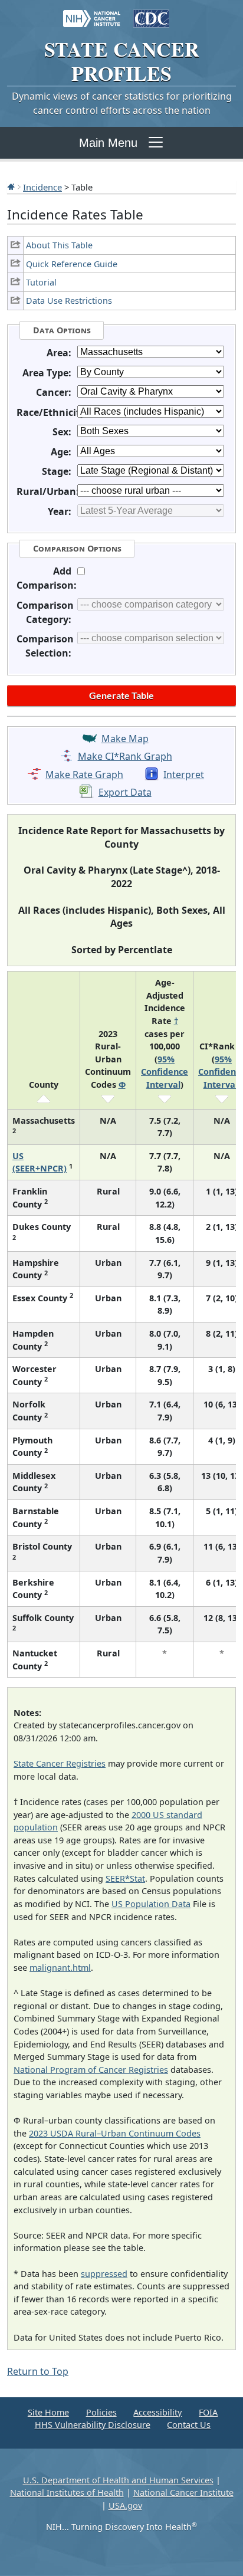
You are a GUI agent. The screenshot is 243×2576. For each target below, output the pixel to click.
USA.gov (125, 2506)
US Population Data (151, 1904)
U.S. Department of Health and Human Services (118, 2480)
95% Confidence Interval (165, 1072)
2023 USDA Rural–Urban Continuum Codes (115, 2133)
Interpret (184, 775)
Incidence (42, 187)
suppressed (104, 2274)
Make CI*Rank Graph (125, 756)
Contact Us (189, 2425)
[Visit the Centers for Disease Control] (151, 13)
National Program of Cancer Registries (91, 2070)
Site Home (48, 2412)
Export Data (125, 792)
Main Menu (108, 143)
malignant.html (60, 1968)
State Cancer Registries (60, 1763)
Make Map (125, 739)
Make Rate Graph (84, 775)
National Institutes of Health (67, 2493)
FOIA (208, 2412)
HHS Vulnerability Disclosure (93, 2425)
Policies (101, 2412)
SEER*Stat (125, 1878)
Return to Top (38, 2371)
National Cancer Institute (183, 2493)
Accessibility (157, 2412)
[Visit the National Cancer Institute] (92, 13)
